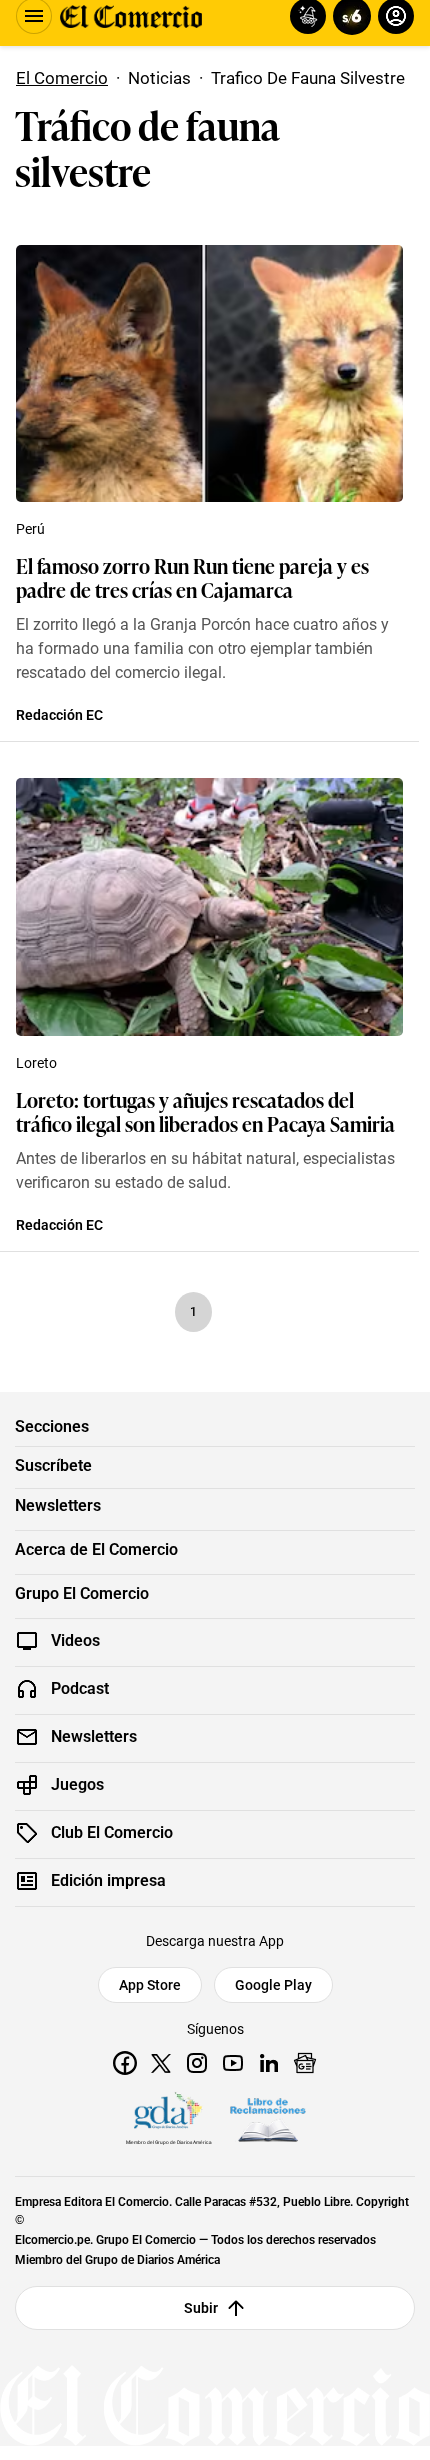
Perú (30, 529)
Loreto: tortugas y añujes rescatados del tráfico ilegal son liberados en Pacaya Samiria (205, 1111)
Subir (201, 2308)
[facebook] (125, 2063)
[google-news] (305, 2063)
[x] (161, 2063)
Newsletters (58, 1506)
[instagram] (197, 2063)
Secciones (52, 1427)
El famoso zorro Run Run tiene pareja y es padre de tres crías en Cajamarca (192, 577)
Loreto (36, 1063)
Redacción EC (59, 715)
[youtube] (233, 2063)
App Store (150, 1985)
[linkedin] (269, 2063)
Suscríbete (53, 1466)
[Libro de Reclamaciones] (268, 2120)
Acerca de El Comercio (96, 1550)
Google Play (273, 1985)
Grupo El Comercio (82, 1594)
